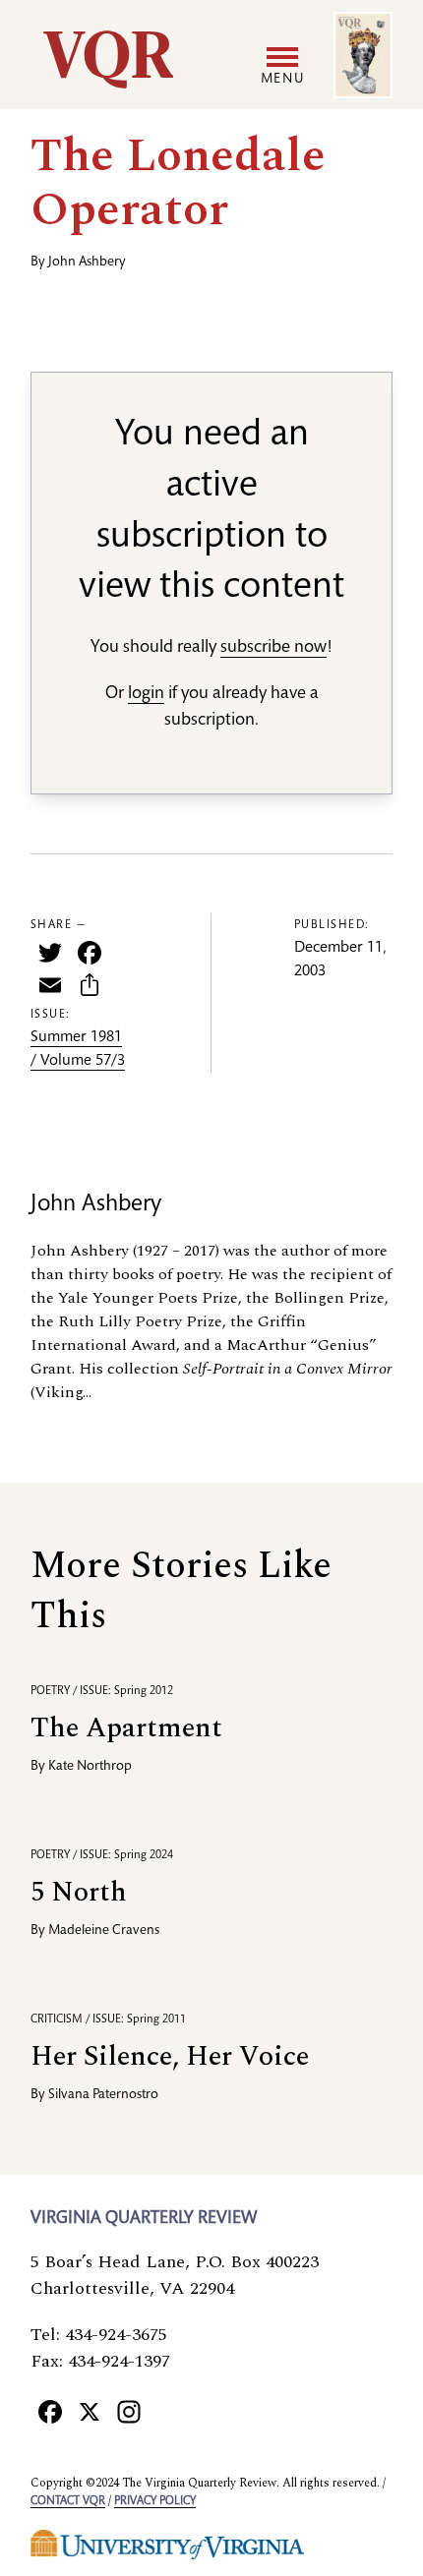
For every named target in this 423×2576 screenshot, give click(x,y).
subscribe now (273, 648)
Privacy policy (155, 2501)
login (146, 694)
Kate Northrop (90, 1767)
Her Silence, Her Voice (170, 2056)
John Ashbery (87, 263)
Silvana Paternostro (103, 2095)
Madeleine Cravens (104, 1931)
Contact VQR (68, 2501)
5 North (79, 1892)
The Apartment (126, 1728)
